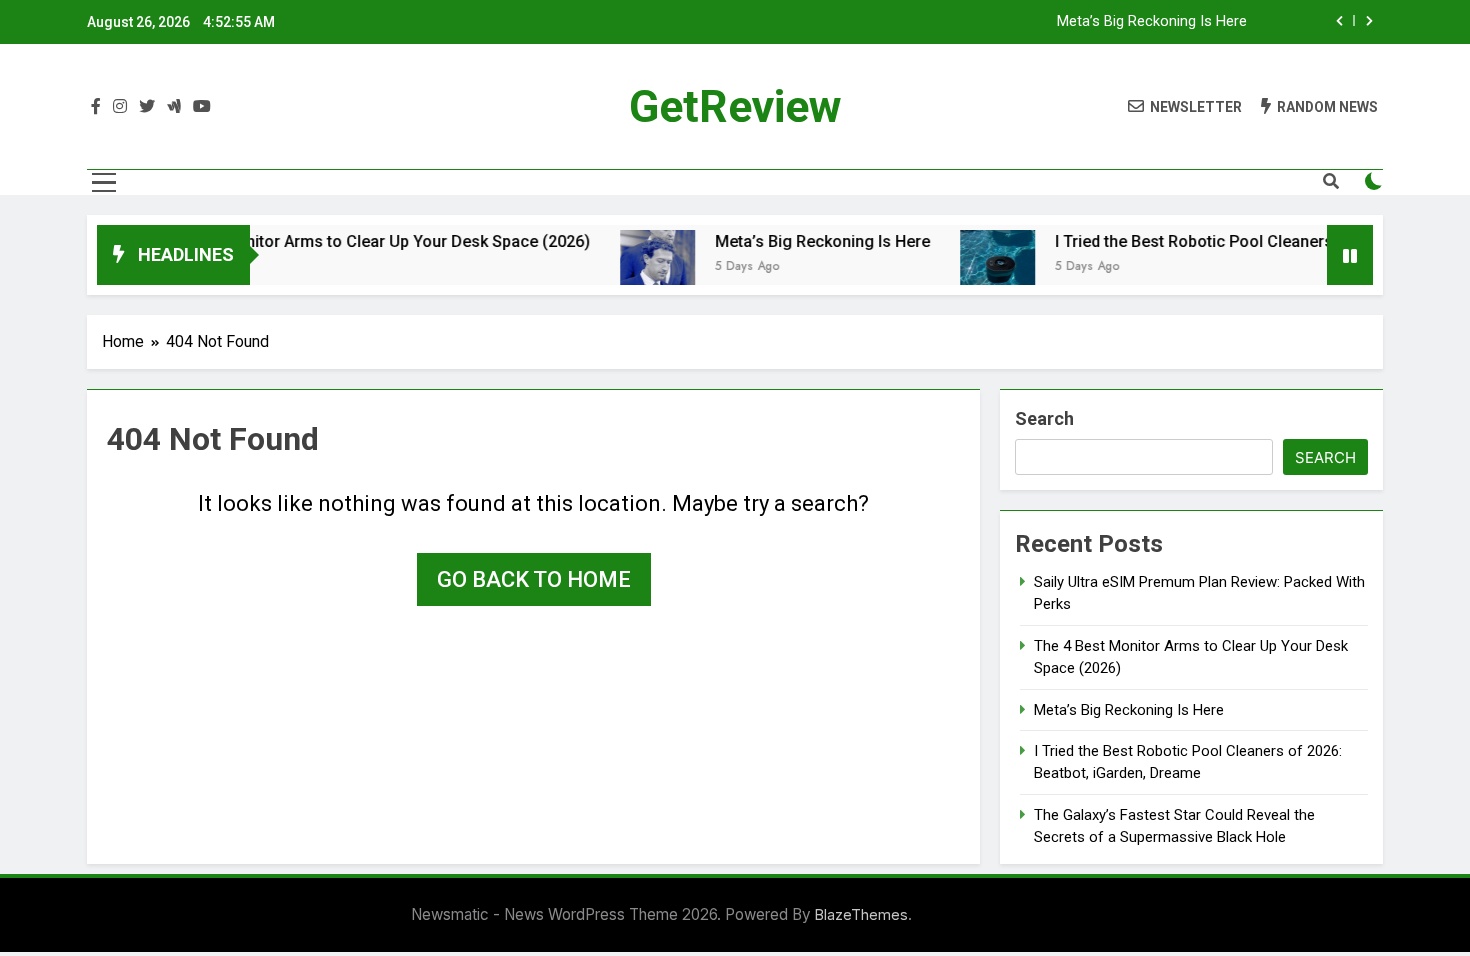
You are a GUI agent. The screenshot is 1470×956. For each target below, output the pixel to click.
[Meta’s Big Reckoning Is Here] (638, 267)
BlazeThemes (861, 914)
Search (1044, 418)
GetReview (735, 106)
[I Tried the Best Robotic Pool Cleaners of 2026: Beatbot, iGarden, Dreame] (978, 267)
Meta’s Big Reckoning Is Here (1152, 22)
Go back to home (534, 579)
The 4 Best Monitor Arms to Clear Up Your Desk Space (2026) (346, 241)
